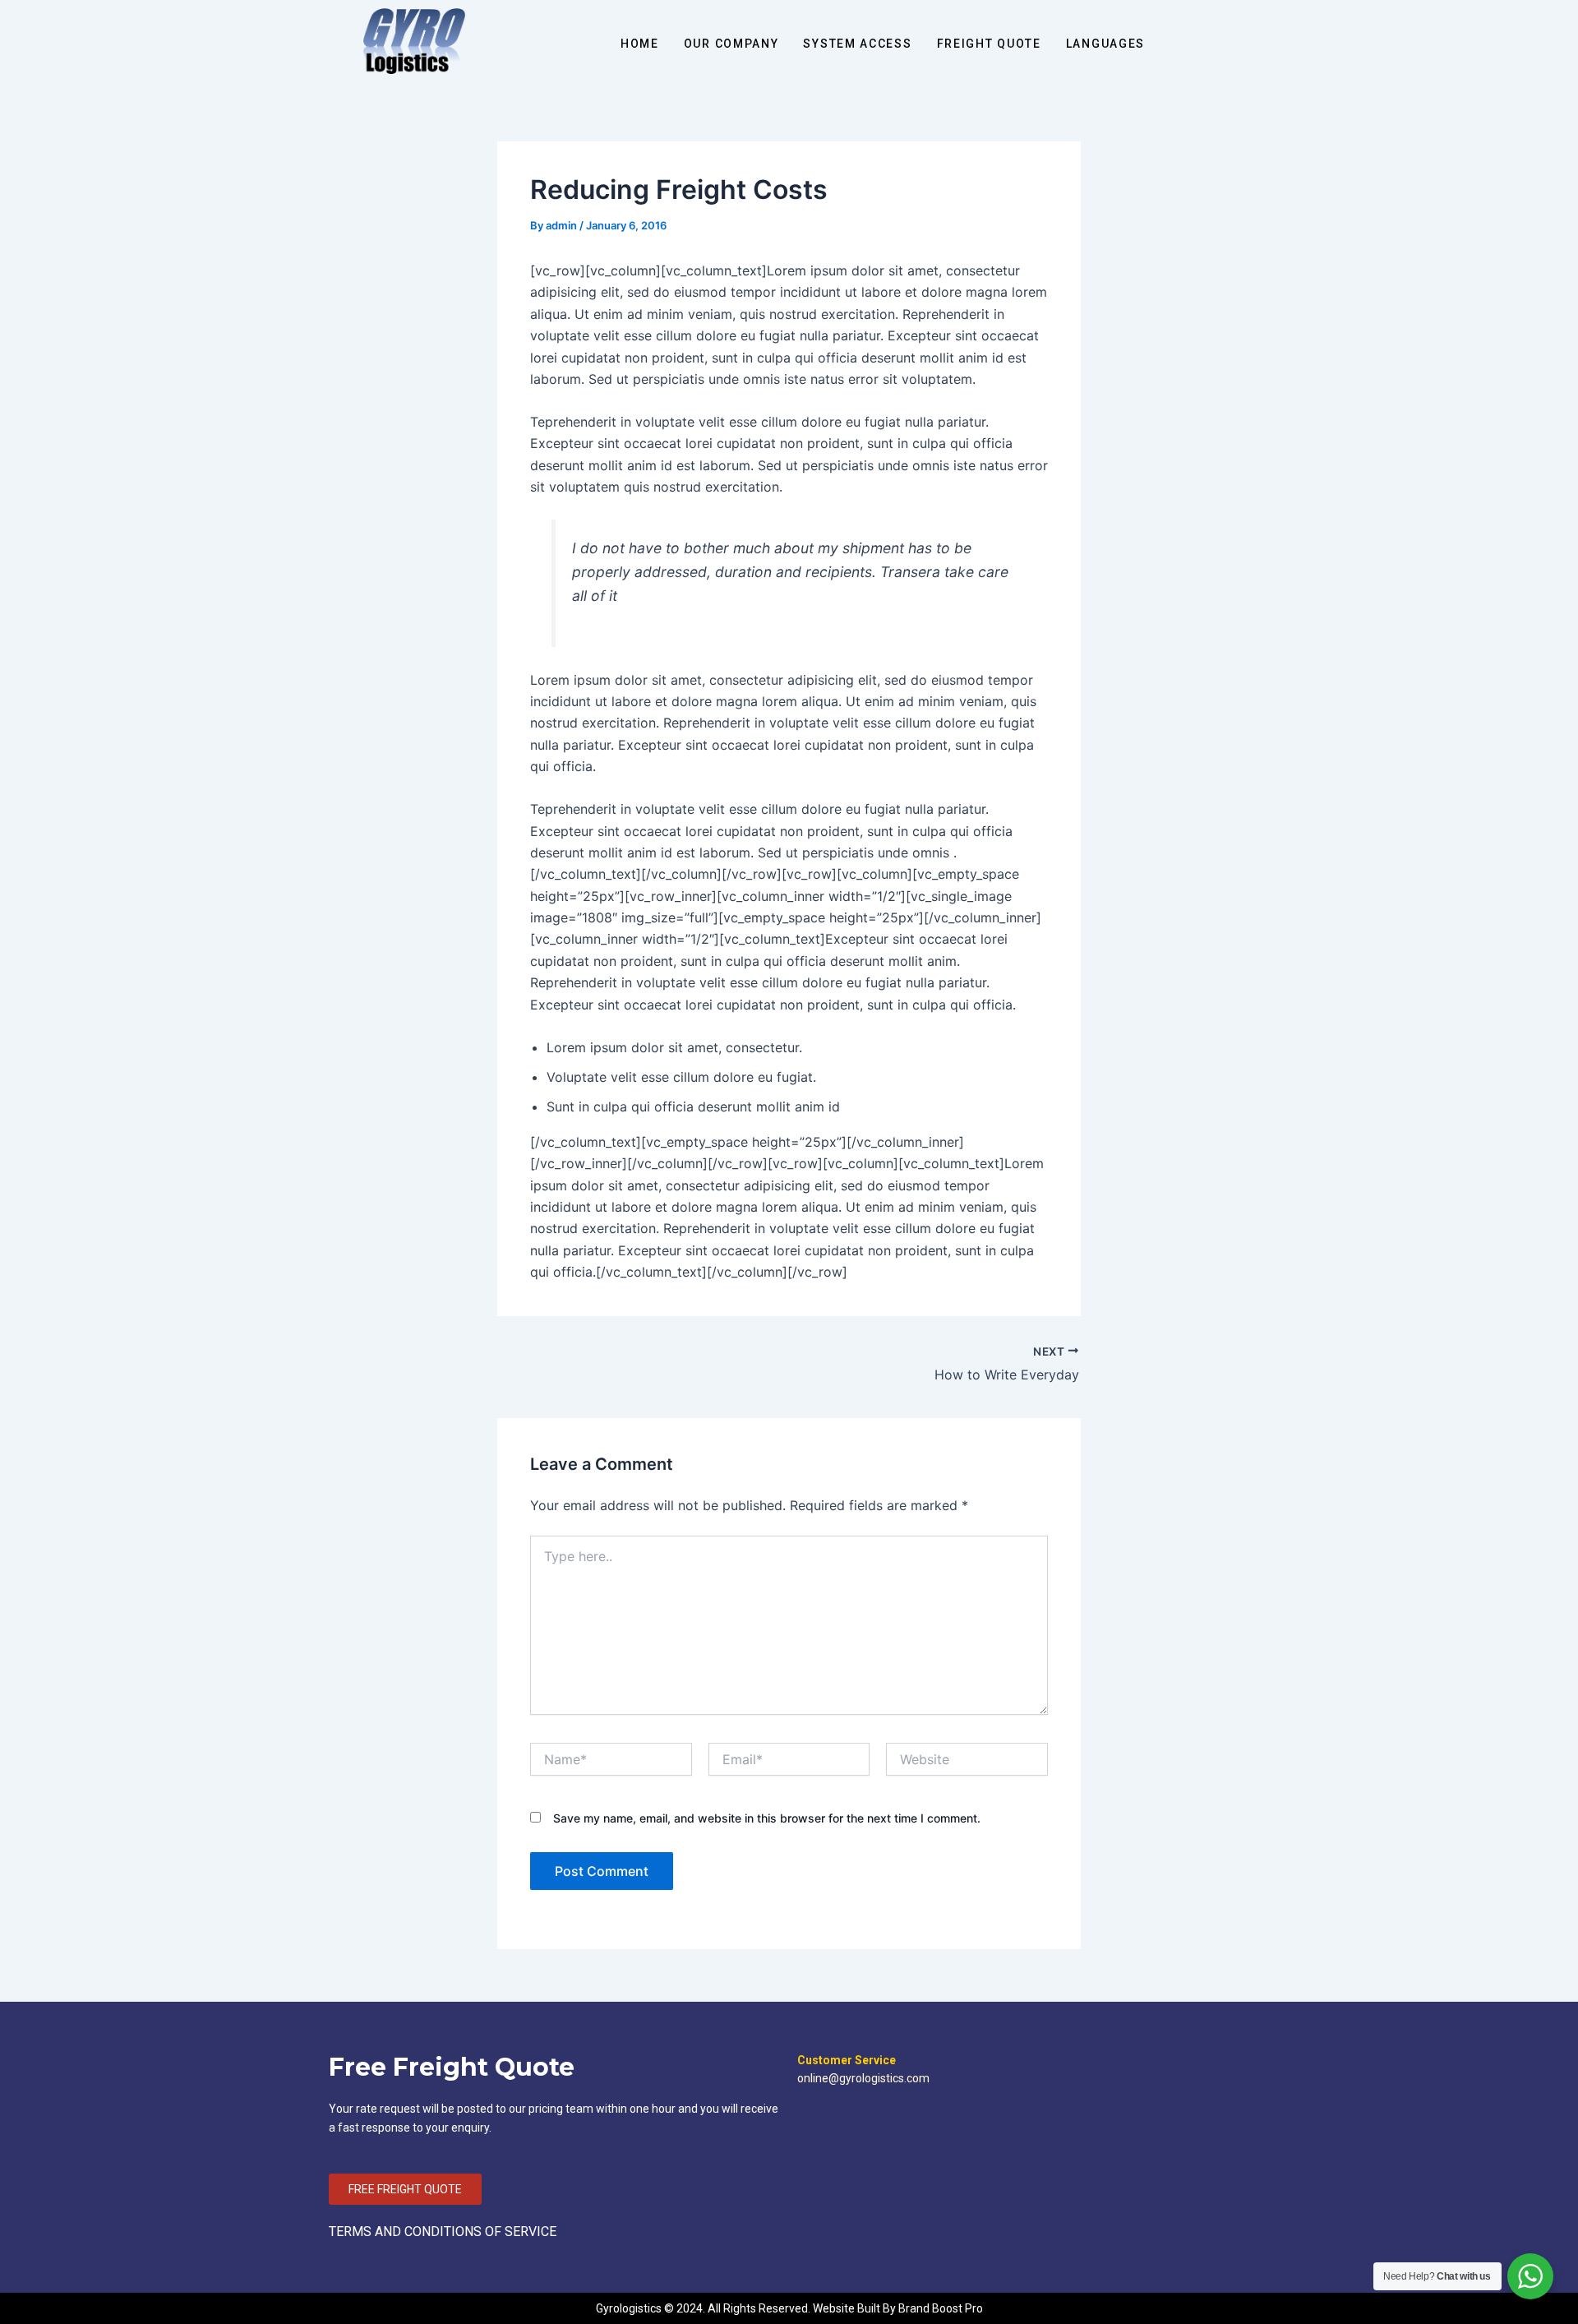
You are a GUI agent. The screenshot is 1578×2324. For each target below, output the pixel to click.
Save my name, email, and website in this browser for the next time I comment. (767, 1818)
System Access (857, 44)
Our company (731, 44)
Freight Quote (989, 44)
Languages (1105, 44)
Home (640, 44)
